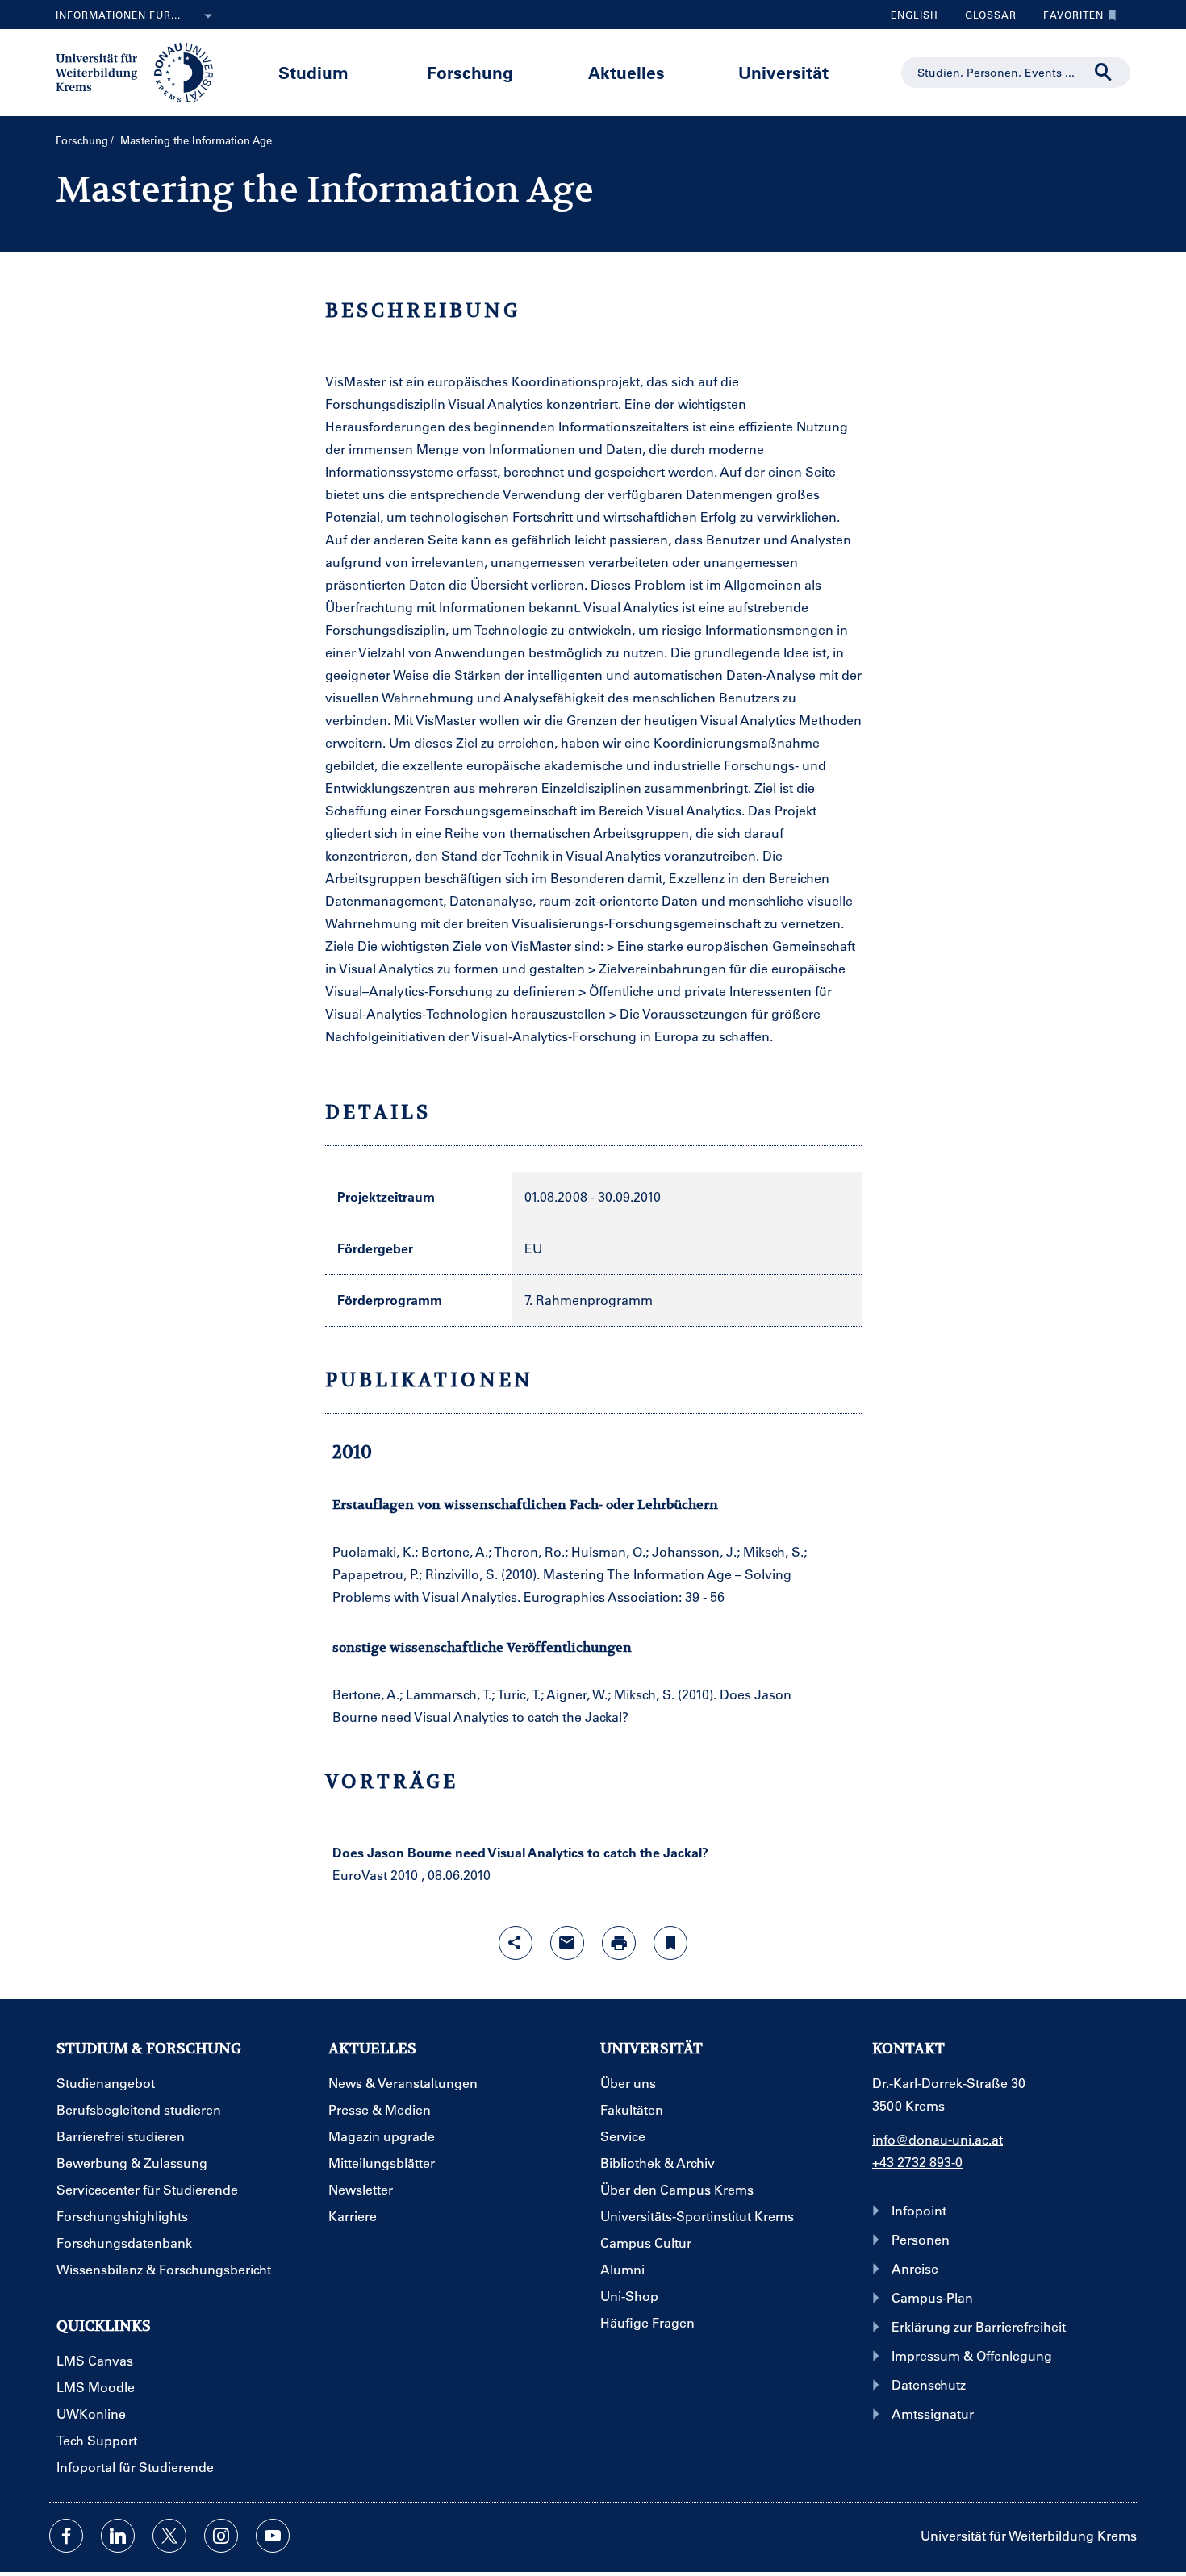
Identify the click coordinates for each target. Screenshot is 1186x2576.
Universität (783, 72)
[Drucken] (619, 1943)
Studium (313, 72)
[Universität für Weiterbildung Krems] (142, 71)
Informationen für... (118, 15)
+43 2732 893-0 (917, 2162)
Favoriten (1067, 19)
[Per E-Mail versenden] (567, 1943)
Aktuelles (626, 72)
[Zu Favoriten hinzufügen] (670, 1943)
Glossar (985, 19)
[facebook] (66, 2536)
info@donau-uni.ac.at (938, 2139)
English (915, 15)
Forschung (470, 72)
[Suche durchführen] (1104, 73)
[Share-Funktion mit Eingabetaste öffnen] (516, 1943)
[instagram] (221, 2536)
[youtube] (273, 2536)
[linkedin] (118, 2536)
